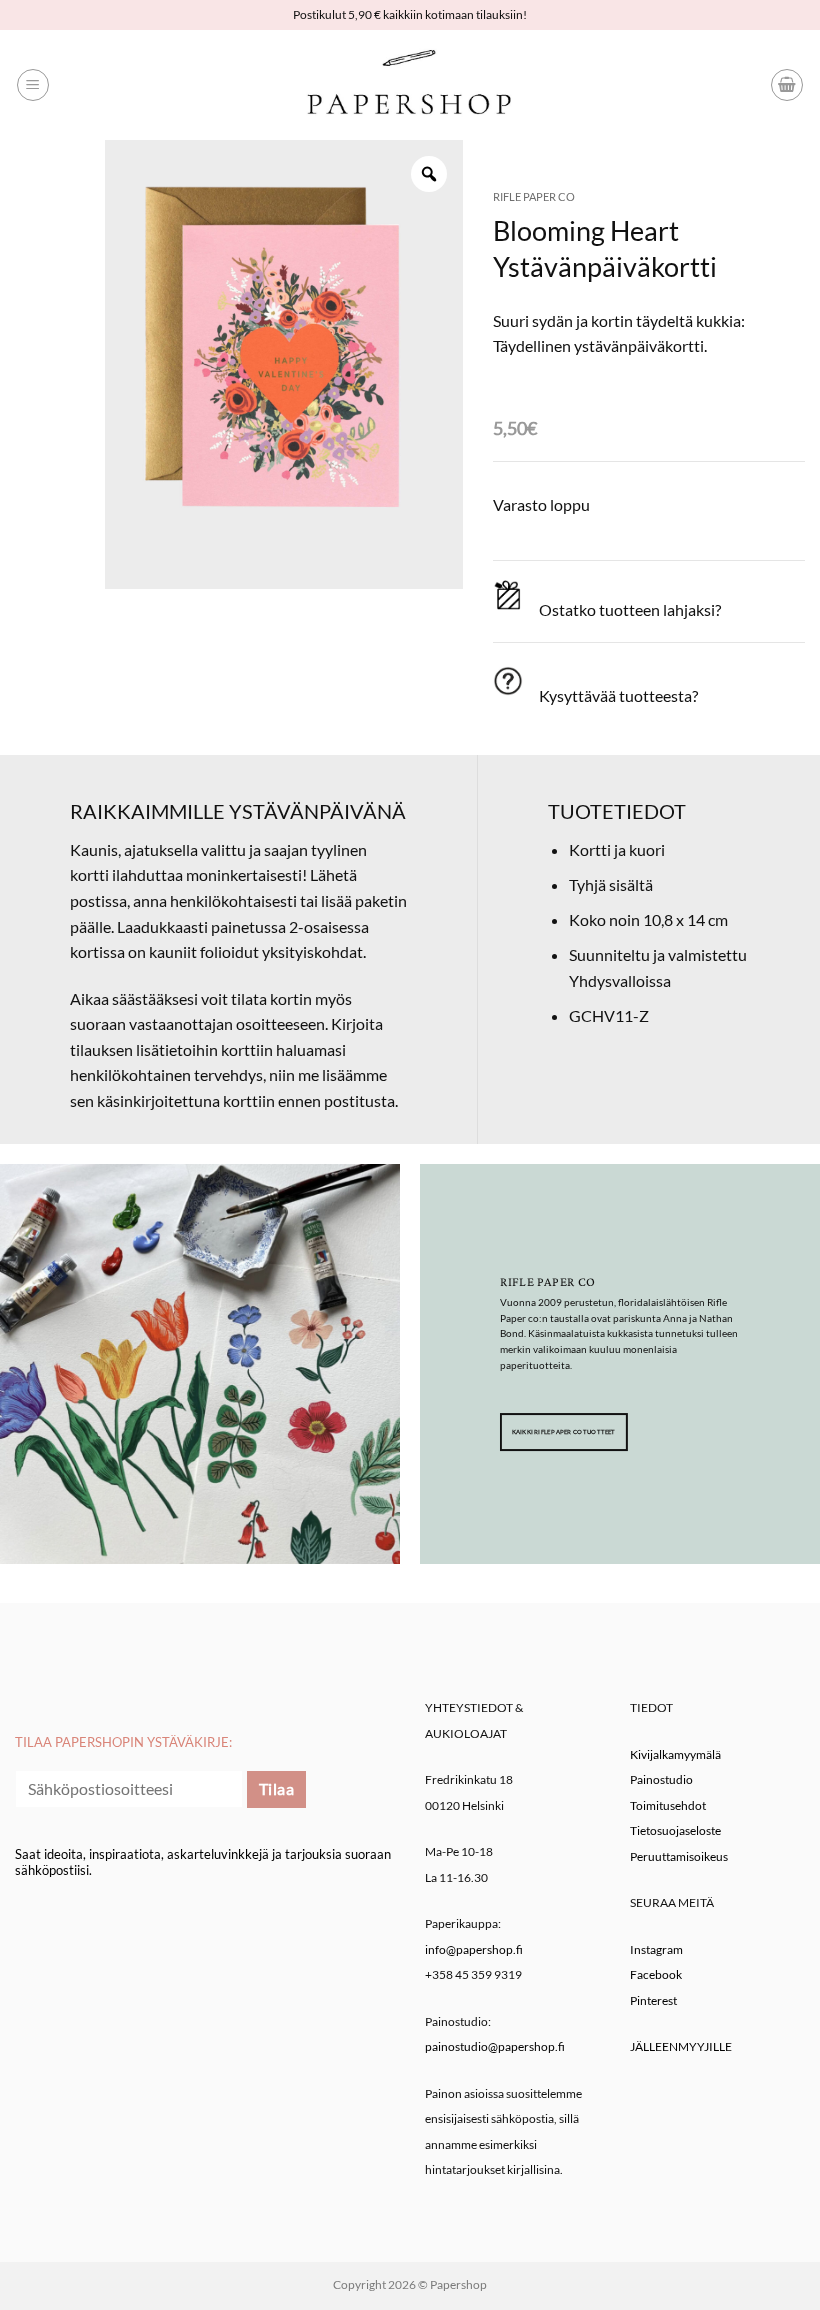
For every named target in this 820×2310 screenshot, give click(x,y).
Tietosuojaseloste (675, 1830)
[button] (33, 85)
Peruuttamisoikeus (679, 1856)
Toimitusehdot (668, 1805)
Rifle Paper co (534, 196)
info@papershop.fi (474, 1949)
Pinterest (653, 2000)
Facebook (656, 1974)
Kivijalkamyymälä (675, 1754)
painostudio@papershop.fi (495, 2046)
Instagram (656, 1949)
